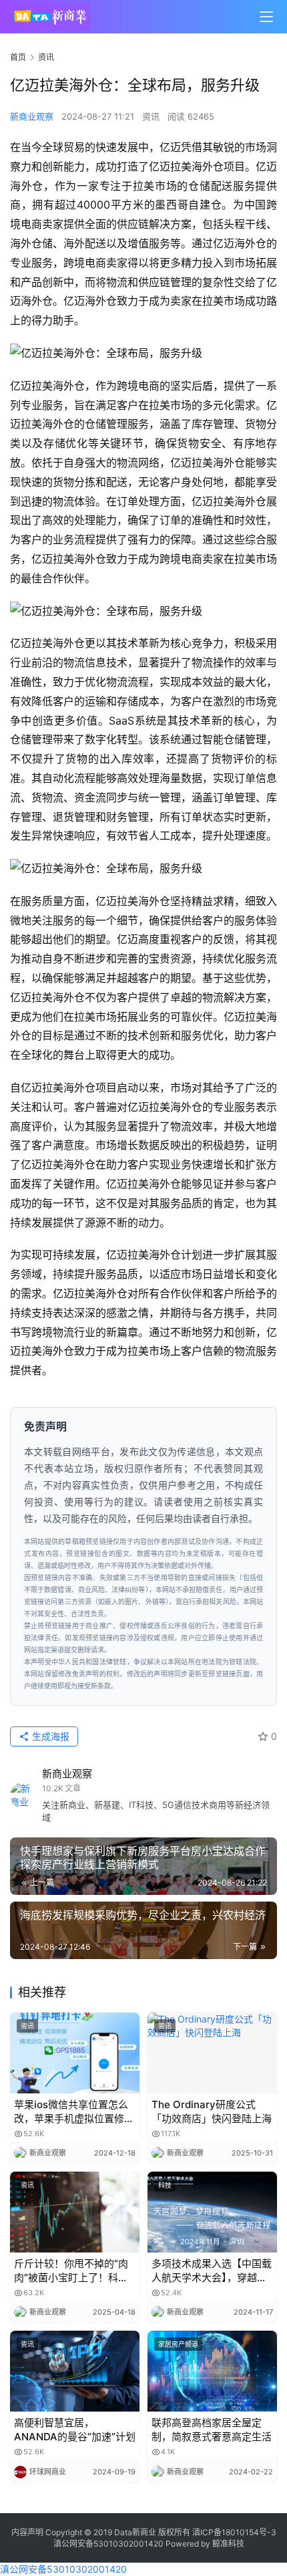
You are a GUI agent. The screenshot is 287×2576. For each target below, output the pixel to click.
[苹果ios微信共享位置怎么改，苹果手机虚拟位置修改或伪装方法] (75, 2053)
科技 (165, 2185)
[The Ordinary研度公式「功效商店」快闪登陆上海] (212, 2053)
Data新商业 (135, 2532)
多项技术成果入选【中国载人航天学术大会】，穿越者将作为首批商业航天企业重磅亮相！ (212, 2271)
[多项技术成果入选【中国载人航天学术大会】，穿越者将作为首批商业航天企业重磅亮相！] (212, 2212)
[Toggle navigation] (266, 17)
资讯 (151, 116)
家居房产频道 (178, 2344)
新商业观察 (32, 116)
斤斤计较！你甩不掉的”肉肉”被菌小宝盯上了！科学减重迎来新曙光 (71, 2271)
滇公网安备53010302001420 (108, 2544)
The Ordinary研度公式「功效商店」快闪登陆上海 (212, 2111)
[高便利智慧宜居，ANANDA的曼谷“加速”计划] (75, 2371)
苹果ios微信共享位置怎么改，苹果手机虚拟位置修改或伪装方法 (74, 2112)
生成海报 (49, 1736)
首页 (18, 57)
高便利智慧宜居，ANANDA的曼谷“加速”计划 (75, 2430)
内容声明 (27, 2532)
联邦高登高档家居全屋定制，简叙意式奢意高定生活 (212, 2430)
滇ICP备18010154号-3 (234, 2532)
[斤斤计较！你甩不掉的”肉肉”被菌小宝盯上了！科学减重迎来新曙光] (75, 2212)
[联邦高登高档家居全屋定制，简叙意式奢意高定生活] (212, 2371)
